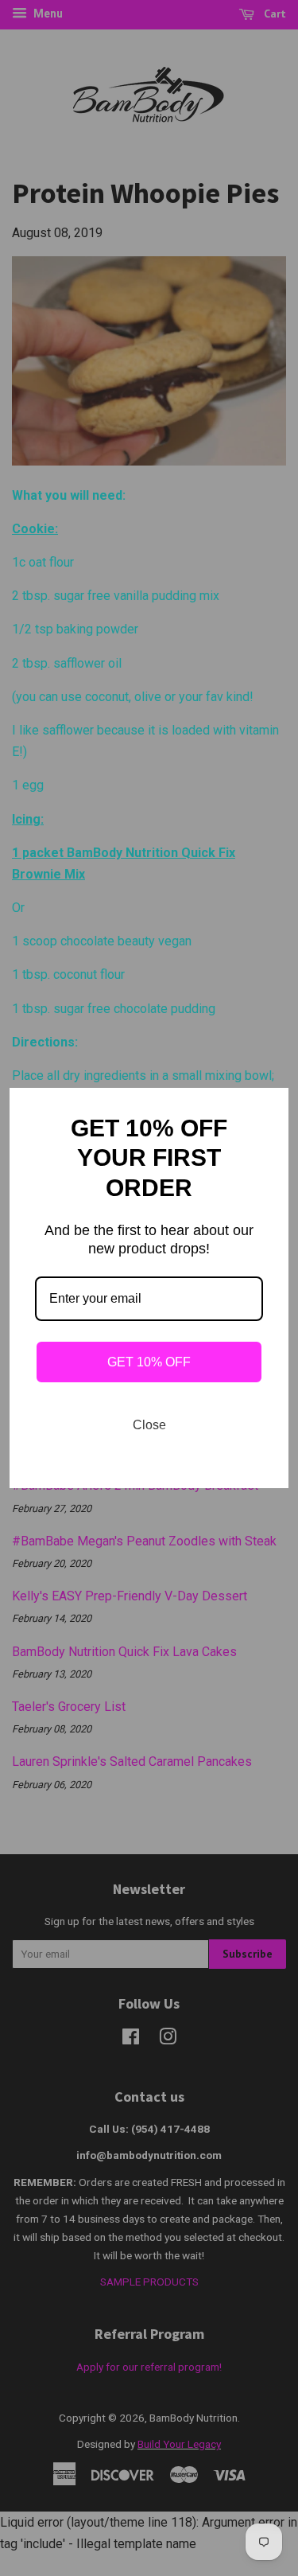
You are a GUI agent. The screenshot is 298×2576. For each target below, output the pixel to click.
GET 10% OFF (149, 1362)
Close (149, 1425)
